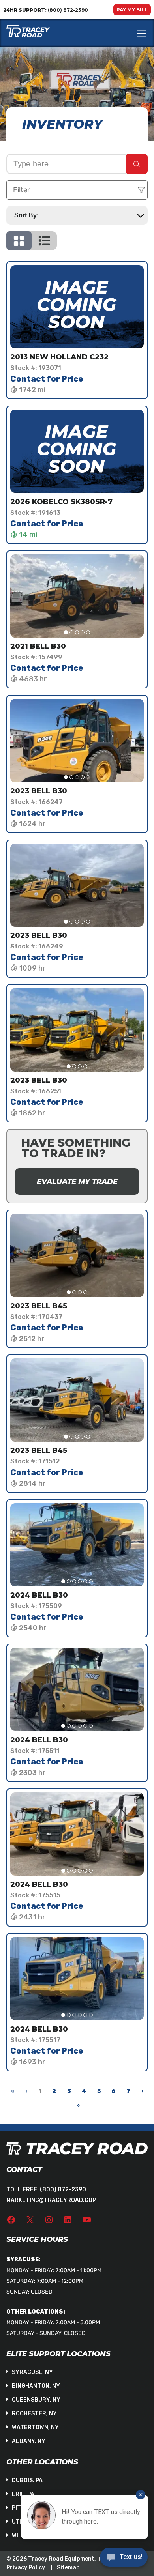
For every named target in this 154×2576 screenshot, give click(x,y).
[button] (66, 632)
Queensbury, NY (36, 2400)
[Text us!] (124, 2559)
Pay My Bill (132, 10)
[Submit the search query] (137, 164)
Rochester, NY (34, 2414)
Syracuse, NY (32, 2372)
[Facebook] (11, 2220)
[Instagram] (49, 2220)
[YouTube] (87, 2220)
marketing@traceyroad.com (52, 2200)
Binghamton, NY (36, 2386)
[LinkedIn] (68, 2220)
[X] (30, 2220)
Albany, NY (29, 2441)
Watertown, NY (35, 2427)
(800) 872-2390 (63, 2190)
